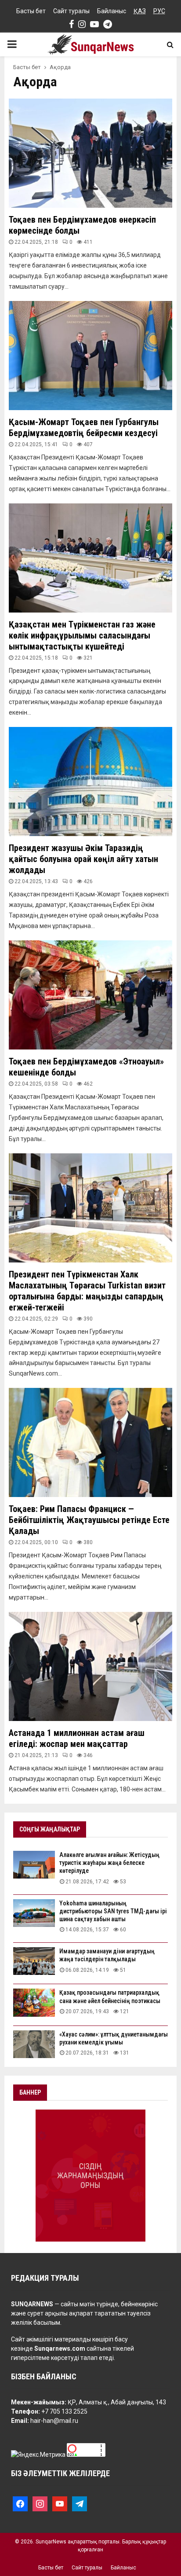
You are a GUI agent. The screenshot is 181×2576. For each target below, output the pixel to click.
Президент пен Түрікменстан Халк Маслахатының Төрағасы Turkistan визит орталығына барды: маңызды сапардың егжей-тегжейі (87, 1291)
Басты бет (31, 11)
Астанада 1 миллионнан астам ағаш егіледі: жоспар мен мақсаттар (77, 1738)
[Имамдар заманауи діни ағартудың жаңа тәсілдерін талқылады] (34, 1961)
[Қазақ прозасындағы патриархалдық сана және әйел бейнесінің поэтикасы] (34, 2002)
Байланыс (112, 11)
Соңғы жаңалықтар (50, 1829)
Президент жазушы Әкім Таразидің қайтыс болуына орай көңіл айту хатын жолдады (83, 859)
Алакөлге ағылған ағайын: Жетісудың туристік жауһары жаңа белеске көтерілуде (109, 1863)
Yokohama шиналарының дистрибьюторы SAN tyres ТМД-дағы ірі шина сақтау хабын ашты (113, 1911)
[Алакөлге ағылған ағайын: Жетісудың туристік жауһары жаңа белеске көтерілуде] (34, 1865)
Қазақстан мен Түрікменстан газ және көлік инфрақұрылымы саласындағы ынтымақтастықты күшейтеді (82, 635)
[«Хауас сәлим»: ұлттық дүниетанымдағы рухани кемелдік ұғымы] (34, 2044)
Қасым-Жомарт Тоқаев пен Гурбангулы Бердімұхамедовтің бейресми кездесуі (84, 427)
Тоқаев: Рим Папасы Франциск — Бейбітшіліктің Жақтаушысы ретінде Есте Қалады (89, 1520)
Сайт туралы (71, 11)
